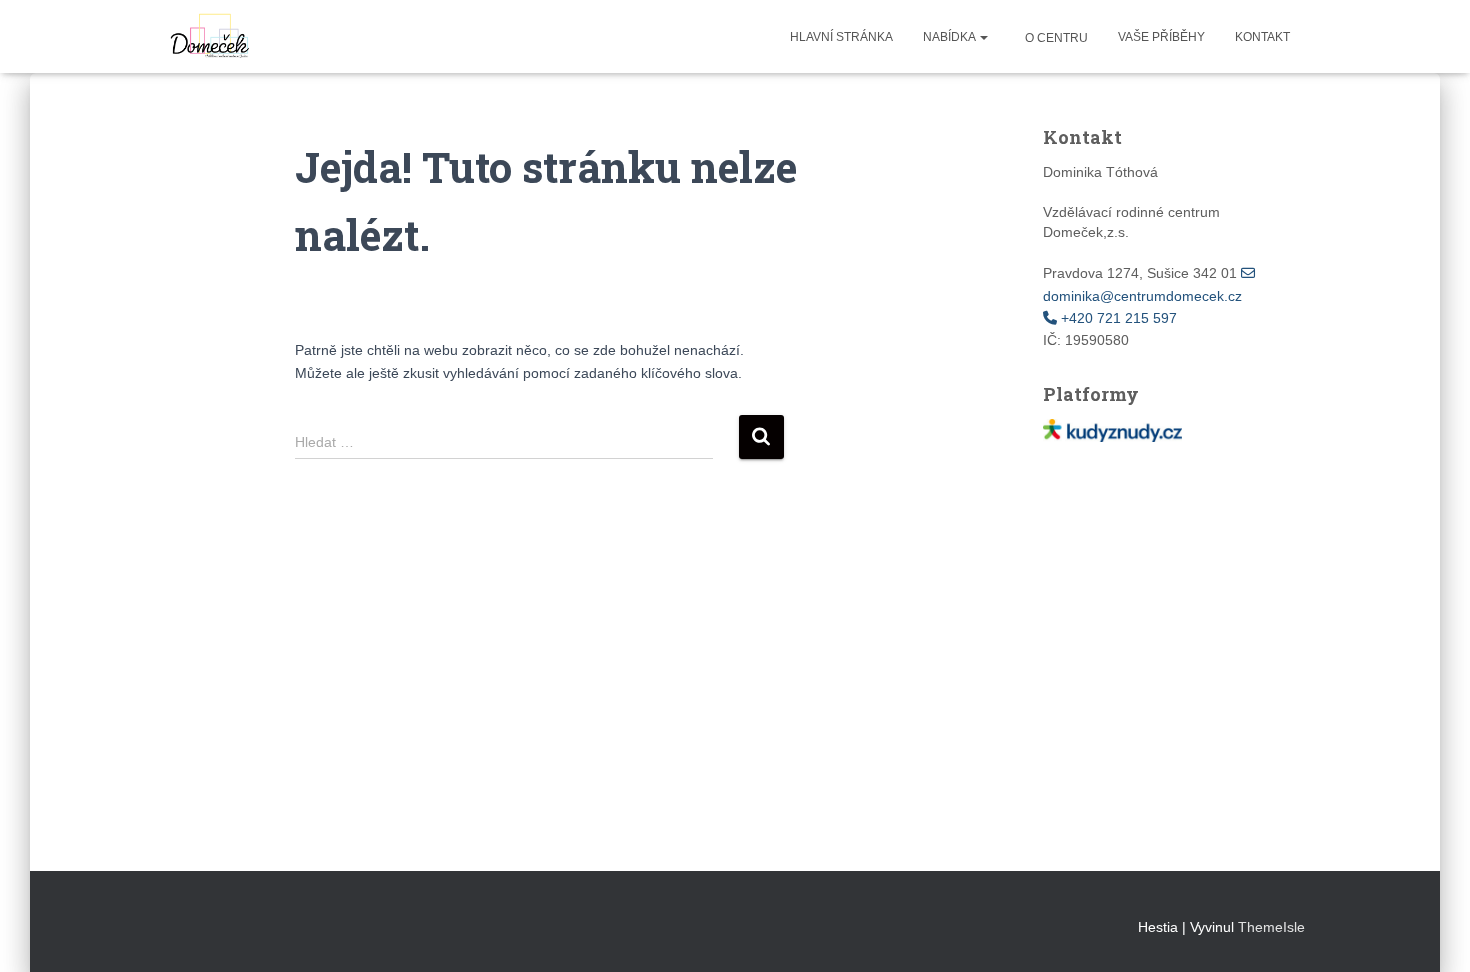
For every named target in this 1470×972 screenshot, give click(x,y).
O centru (1055, 38)
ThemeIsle (1271, 927)
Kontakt (1262, 37)
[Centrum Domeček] (207, 37)
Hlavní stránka (841, 37)
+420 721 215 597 (1117, 318)
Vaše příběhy (1161, 37)
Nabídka (950, 37)
